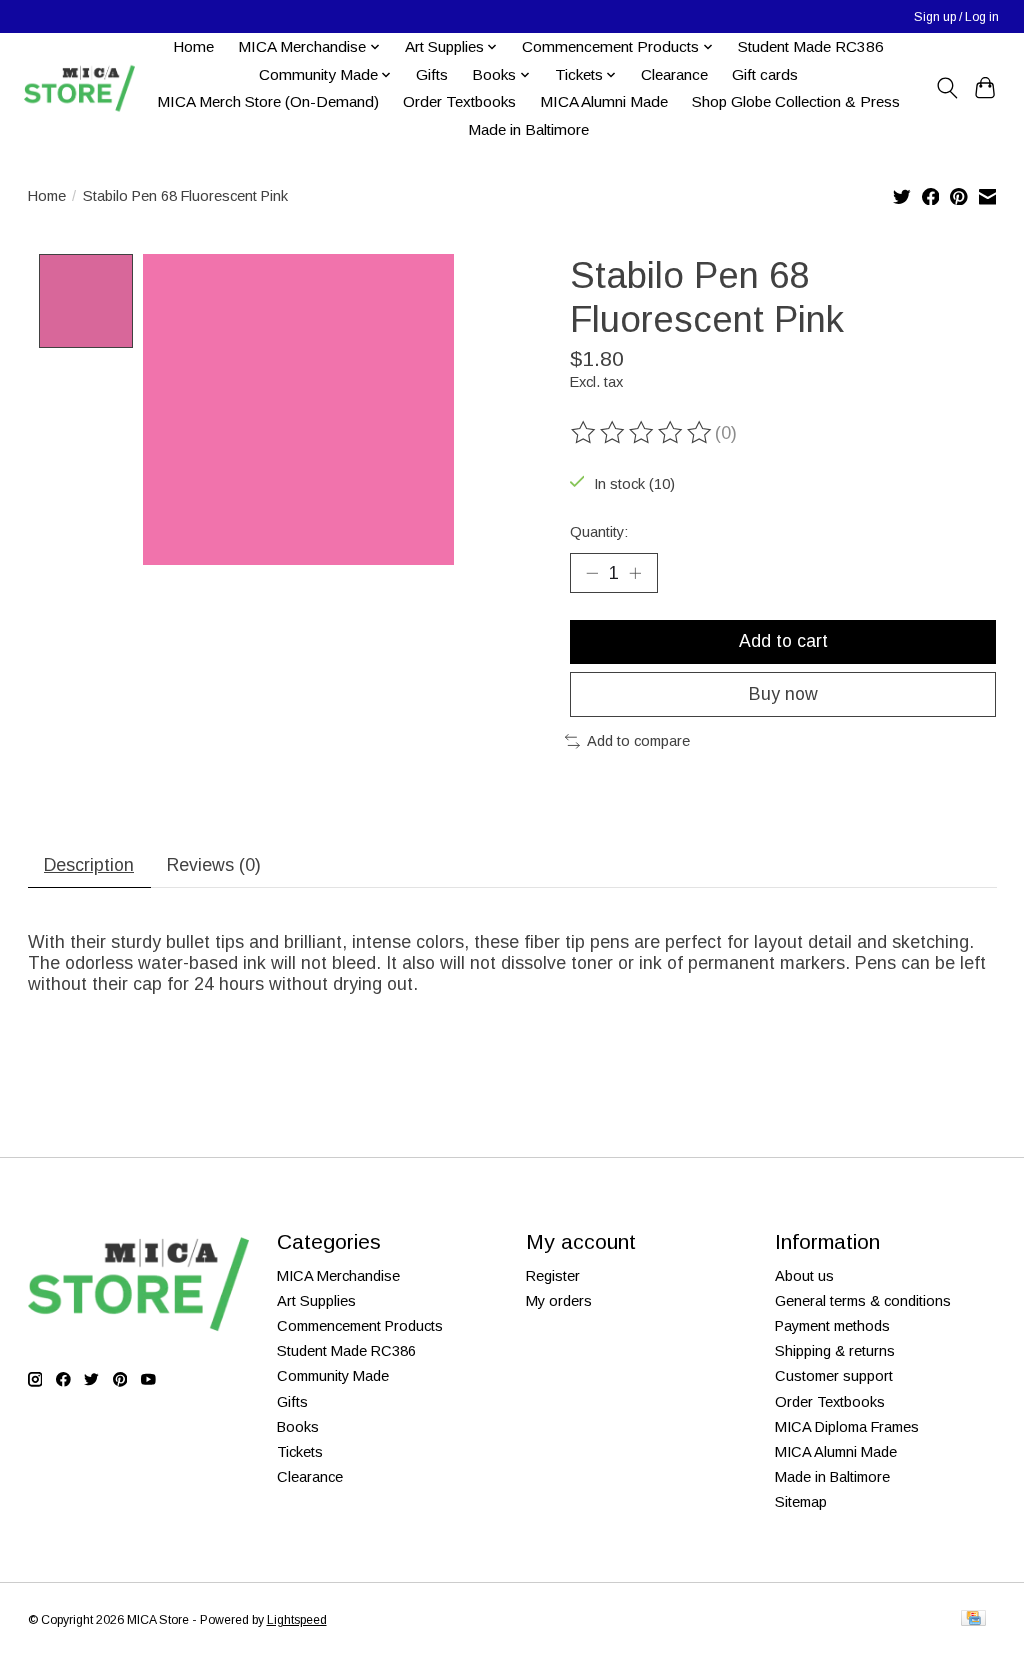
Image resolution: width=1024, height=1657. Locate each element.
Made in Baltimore (528, 129)
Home (193, 46)
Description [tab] (89, 865)
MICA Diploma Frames (847, 1427)
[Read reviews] (643, 433)
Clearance (674, 74)
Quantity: (599, 532)
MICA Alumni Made (604, 101)
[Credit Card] (973, 1619)
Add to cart (783, 641)
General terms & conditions (863, 1301)
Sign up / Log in (956, 17)
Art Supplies (316, 1301)
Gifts (432, 74)
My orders (559, 1301)
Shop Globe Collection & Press (796, 101)
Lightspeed (297, 1620)
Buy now (783, 694)
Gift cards (765, 74)
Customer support (834, 1376)
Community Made (333, 1376)
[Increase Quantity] (635, 573)
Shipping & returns (835, 1351)
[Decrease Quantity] (592, 573)
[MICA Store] (79, 88)
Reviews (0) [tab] (214, 865)
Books (298, 1427)
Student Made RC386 (811, 46)
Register (553, 1276)
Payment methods (832, 1326)
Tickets (300, 1452)
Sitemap (801, 1502)
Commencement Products (360, 1326)
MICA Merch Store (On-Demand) (268, 101)
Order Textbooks (459, 101)
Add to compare (638, 741)
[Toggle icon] (946, 88)
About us (804, 1276)
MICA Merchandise (338, 1276)
